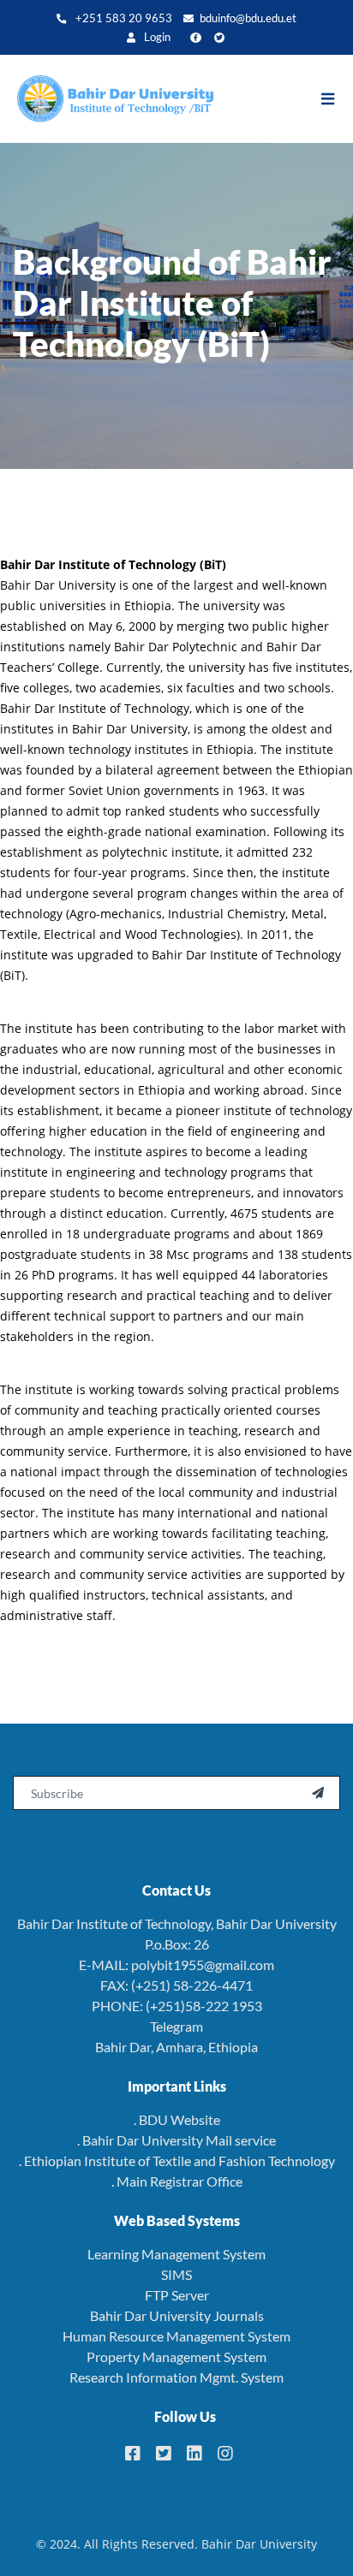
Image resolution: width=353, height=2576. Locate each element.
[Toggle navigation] (336, 99)
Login (156, 37)
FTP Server (177, 2295)
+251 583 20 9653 (123, 18)
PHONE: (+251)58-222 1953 (177, 2006)
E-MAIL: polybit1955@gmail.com (176, 1965)
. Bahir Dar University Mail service (176, 2140)
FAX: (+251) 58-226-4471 (176, 1985)
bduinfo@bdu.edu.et (248, 18)
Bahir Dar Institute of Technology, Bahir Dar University (177, 1923)
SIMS (176, 2274)
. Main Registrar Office (177, 2181)
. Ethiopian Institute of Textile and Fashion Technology (177, 2161)
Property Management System (176, 2356)
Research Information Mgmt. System (176, 2377)
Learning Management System (176, 2254)
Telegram (176, 2026)
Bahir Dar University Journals (177, 2315)
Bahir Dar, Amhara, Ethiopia (176, 2047)
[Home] (107, 99)
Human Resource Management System (176, 2336)
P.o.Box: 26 (177, 1944)
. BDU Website (177, 2119)
